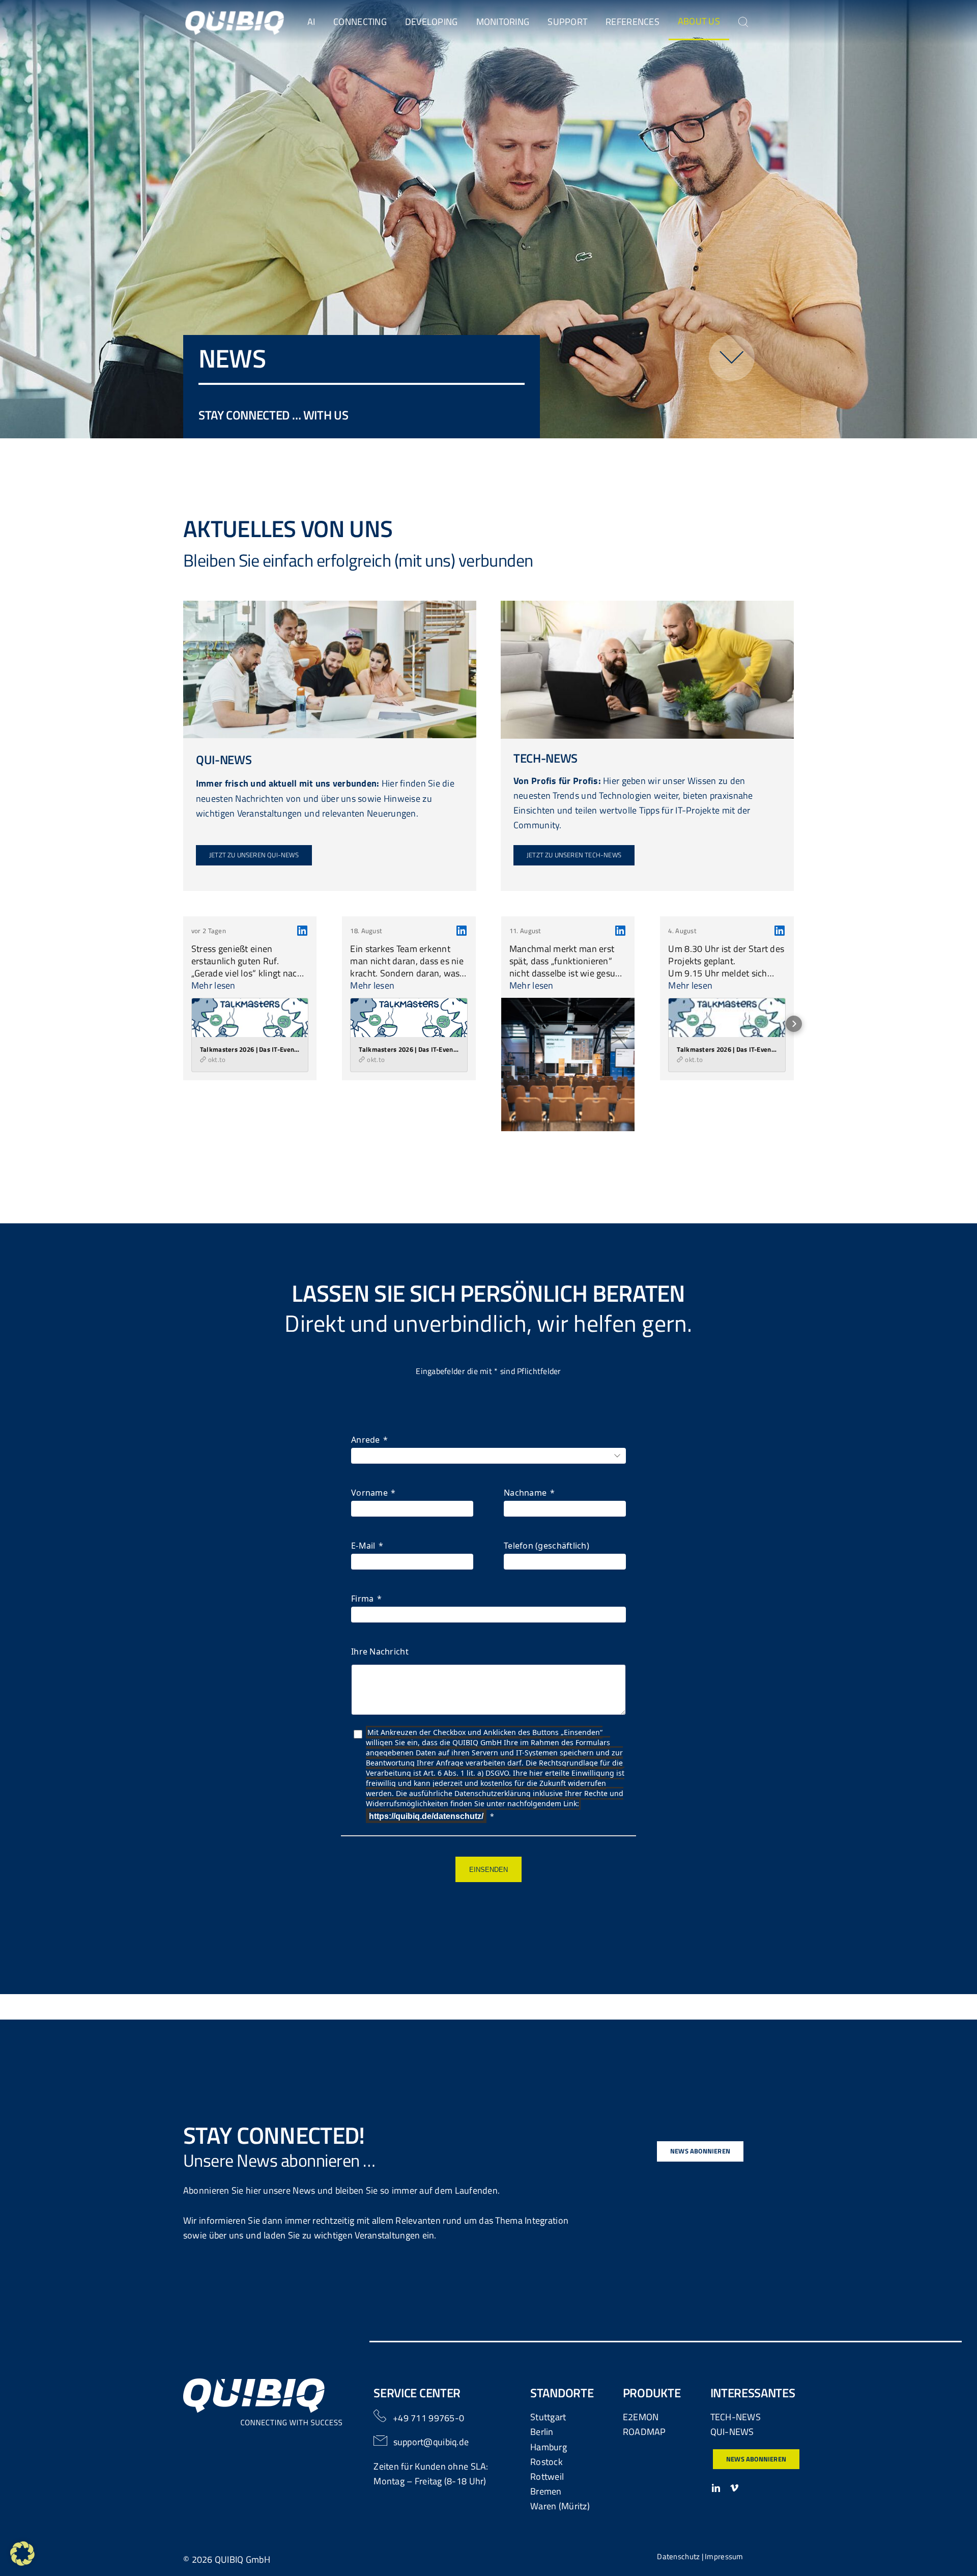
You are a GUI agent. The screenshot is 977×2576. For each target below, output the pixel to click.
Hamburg (549, 2447)
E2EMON (641, 2417)
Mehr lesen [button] (213, 986)
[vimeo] (734, 2488)
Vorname (369, 1493)
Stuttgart (548, 2417)
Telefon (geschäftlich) (547, 1546)
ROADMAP (644, 2432)
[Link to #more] (732, 358)
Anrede (366, 1440)
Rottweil (547, 2476)
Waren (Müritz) (560, 2506)
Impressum (724, 2556)
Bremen (546, 2491)
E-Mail (363, 1546)
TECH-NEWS (736, 2417)
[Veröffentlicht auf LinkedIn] (302, 931)
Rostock (547, 2462)
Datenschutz (678, 2556)
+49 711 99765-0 (428, 2418)
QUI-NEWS (732, 2432)
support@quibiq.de (431, 2442)
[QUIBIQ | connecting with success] (235, 15)
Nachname (525, 1493)
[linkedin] (716, 2488)
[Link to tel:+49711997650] (380, 2416)
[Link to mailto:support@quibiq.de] (381, 2441)
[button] (183, 1024)
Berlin (542, 2432)
